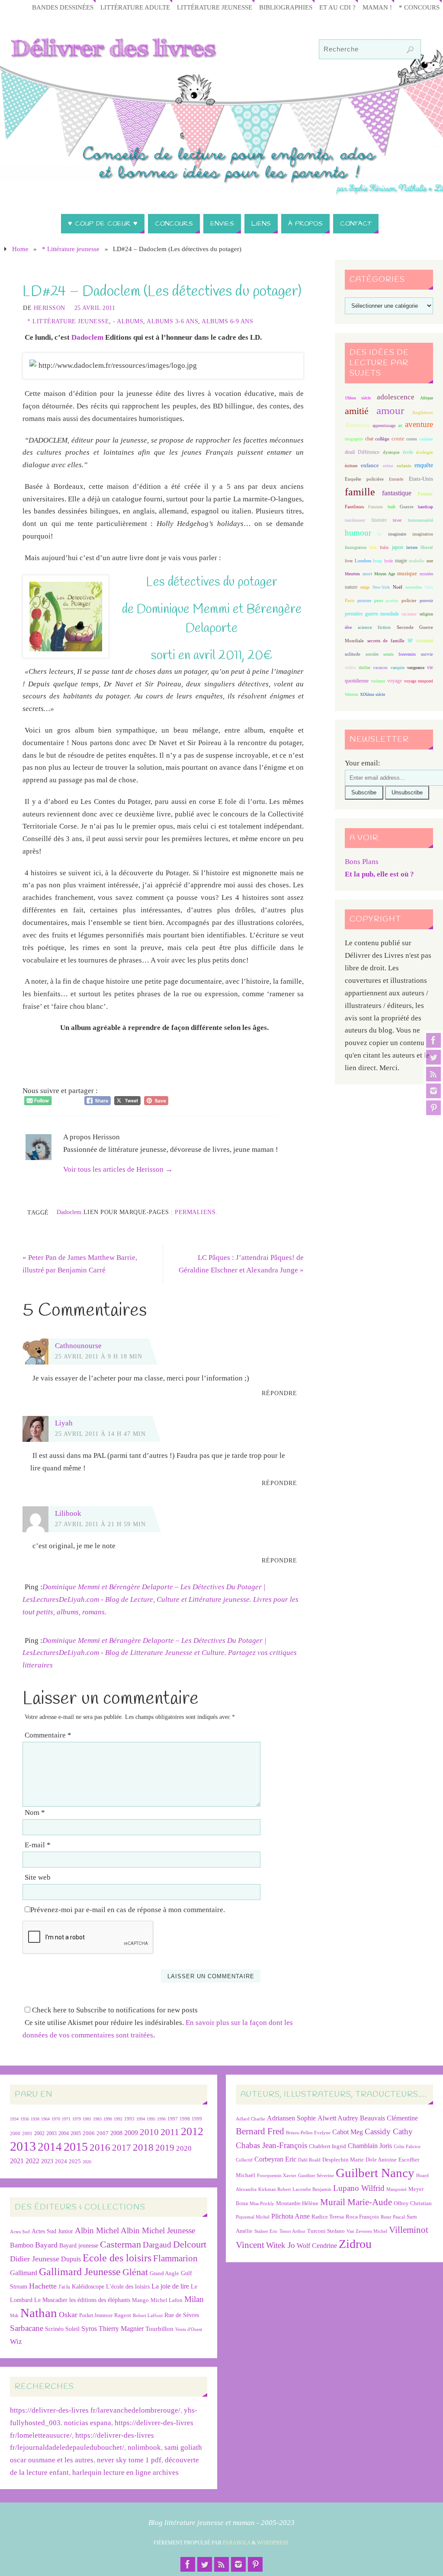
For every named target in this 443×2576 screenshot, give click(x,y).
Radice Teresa (328, 2217)
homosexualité (421, 520)
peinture (364, 601)
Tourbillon (159, 2329)
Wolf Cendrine (317, 2246)
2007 (103, 2133)
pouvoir (426, 601)
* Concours (419, 7)
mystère (426, 574)
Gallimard (24, 2273)
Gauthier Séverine (316, 2176)
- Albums (128, 321)
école (408, 452)
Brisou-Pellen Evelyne (308, 2133)
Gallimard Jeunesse (80, 2272)
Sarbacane (27, 2328)
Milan (194, 2299)
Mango (140, 2300)
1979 (77, 2119)
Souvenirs (407, 654)
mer (430, 561)
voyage (395, 681)
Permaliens (195, 1212)
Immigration (356, 547)
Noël (398, 587)
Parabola (237, 2543)
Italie (384, 547)
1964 (45, 2119)
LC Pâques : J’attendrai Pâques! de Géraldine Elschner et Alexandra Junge (241, 1264)
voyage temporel (419, 681)
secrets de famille (386, 641)
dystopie (391, 452)
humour (358, 533)
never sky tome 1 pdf (129, 2460)
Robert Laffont (148, 2316)
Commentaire (48, 1735)
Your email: (363, 763)
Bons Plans (362, 862)
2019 (165, 2148)
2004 (64, 2133)
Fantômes (354, 507)
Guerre (407, 507)
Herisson (50, 308)
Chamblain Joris (370, 2146)
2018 (143, 2147)
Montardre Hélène (297, 2203)
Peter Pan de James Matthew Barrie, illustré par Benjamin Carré (80, 1264)
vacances (380, 668)
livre (349, 561)
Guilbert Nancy (375, 2173)
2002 (39, 2134)
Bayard (46, 2245)
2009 (131, 2133)
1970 (56, 2119)
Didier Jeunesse (35, 2259)
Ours (429, 587)
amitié (357, 411)
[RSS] (433, 1074)
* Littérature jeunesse (71, 249)
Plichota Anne (291, 2216)
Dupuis (71, 2259)
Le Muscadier (51, 2300)
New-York (381, 587)
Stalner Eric (266, 2231)
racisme (409, 614)
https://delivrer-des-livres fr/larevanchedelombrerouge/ (95, 2410)
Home (20, 249)
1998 (185, 2119)
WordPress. (273, 2543)
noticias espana (88, 2423)
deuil (350, 452)
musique (407, 574)
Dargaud (157, 2245)
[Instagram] (433, 1091)
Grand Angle (164, 2273)
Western (352, 694)
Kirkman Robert (274, 2189)
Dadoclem (87, 337)
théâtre (350, 668)
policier (409, 600)
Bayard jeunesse (79, 2245)
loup (377, 561)
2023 (47, 2161)
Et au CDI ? (337, 7)
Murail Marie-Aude (356, 2202)
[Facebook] (433, 1040)
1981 (87, 2119)
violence (378, 681)
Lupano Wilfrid (359, 2188)
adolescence (396, 397)
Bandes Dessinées (63, 7)
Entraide (396, 479)
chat (369, 439)
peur (379, 600)
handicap (425, 507)
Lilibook (68, 1513)
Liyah (64, 1423)
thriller (364, 668)
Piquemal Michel (253, 2217)
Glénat (135, 2272)
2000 (15, 2133)
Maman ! (377, 7)
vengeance (416, 668)
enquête (424, 465)
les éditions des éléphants (100, 2300)
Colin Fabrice (407, 2147)
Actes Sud (20, 2232)
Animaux (357, 425)
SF (410, 641)
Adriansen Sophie (291, 2118)
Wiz (16, 2342)
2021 (17, 2161)
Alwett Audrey (338, 2118)
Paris (350, 600)
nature (351, 587)
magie (401, 561)
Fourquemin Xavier (277, 2176)
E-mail (38, 1845)
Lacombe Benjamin (312, 2189)
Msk (14, 2315)
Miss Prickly (262, 2204)
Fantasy (425, 494)
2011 (170, 2132)
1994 (141, 2119)
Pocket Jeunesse (96, 2316)
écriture (351, 466)
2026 (87, 2162)
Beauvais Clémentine (389, 2118)
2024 (61, 2162)
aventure (419, 424)
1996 (161, 2119)
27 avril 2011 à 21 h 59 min (100, 1524)
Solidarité (425, 641)
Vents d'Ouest (189, 2329)
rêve (348, 627)
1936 (25, 2119)
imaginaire (397, 534)
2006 (89, 2133)
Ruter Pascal (393, 2217)
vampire (398, 668)
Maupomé (396, 2189)
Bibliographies (286, 7)
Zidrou (355, 2244)
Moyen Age (385, 574)
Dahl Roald (309, 2160)
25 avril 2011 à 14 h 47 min (100, 1434)
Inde (373, 547)
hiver (397, 520)
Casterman (120, 2244)
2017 (122, 2148)
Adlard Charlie (250, 2119)
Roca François (362, 2217)
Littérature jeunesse (215, 7)
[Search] (410, 50)
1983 (97, 2119)
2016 (100, 2147)
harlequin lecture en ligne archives (125, 2472)
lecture (412, 547)
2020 (184, 2148)
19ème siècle (358, 398)
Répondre (279, 1393)
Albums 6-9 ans (227, 321)
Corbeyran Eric (275, 2159)
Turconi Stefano (326, 2231)
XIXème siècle (372, 694)
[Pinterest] (433, 1108)
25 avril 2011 (95, 308)
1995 (151, 2119)
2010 (149, 2132)
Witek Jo (281, 2245)
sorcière (372, 654)
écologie (425, 452)
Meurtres (352, 574)
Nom (35, 1812)
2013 (23, 2146)
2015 (76, 2147)
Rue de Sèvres (182, 2315)
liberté (427, 547)
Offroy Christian (413, 2203)
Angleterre (422, 412)
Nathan (39, 2313)
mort (367, 574)
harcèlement (355, 520)
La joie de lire (170, 2286)
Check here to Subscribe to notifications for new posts (114, 2010)
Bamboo (22, 2245)
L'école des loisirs (128, 2286)
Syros (89, 2329)
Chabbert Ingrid (327, 2146)
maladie (417, 561)
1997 (173, 2119)
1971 (66, 2119)
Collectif (244, 2160)
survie (427, 654)
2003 (51, 2134)
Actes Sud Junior (52, 2231)
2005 (76, 2133)
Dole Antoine (381, 2160)
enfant (388, 466)
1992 (118, 2119)
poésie (392, 600)
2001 (27, 2133)
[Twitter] (433, 1057)
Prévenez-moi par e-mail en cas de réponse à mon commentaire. (128, 1910)
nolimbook (144, 2447)
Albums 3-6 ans (172, 321)
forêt (392, 507)
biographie (354, 439)
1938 (35, 2119)
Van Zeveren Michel (367, 2231)
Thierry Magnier (121, 2329)
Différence (369, 452)
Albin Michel (97, 2230)
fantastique (397, 493)
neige (365, 587)
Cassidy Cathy (389, 2131)
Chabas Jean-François (271, 2145)
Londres (363, 561)
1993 (129, 2119)
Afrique (427, 398)
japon (398, 547)
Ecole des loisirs (117, 2258)
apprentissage (384, 426)
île (379, 534)
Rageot (123, 2315)
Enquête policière (364, 479)
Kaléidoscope (88, 2287)
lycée (388, 561)
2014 (50, 2147)
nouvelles (414, 587)
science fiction (374, 627)
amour (390, 410)
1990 (108, 2119)
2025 (75, 2162)
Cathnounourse (78, 1346)
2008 (116, 2133)
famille (360, 492)
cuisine (426, 439)
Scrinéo (54, 2329)
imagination (423, 534)
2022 (32, 2161)
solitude (353, 654)
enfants (404, 465)
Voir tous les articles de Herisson (118, 1169)
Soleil (72, 2329)
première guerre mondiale (372, 614)
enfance (370, 465)
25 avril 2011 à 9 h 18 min (99, 1356)
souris (388, 654)
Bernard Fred (260, 2131)
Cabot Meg (348, 2132)
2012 (192, 2131)
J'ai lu (64, 2287)
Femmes (376, 507)
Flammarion (175, 2258)
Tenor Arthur (292, 2231)
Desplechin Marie (343, 2160)
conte (398, 438)
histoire (379, 520)
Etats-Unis (421, 479)
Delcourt (190, 2244)
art (400, 426)
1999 (197, 2119)
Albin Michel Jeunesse (158, 2230)
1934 (14, 2119)
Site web (38, 1877)
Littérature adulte (135, 7)
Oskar (68, 2315)
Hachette (43, 2286)
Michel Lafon (167, 2300)
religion (426, 614)
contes (412, 439)
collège (382, 439)
